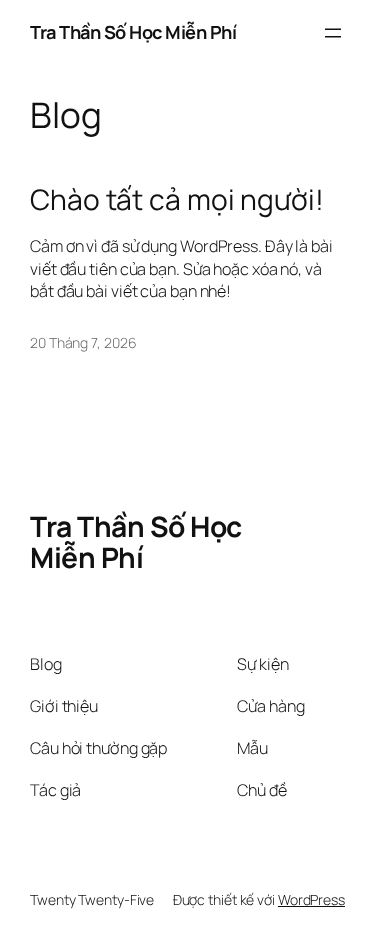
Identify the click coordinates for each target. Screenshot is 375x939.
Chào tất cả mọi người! (177, 200)
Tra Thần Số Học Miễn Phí (133, 32)
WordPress (311, 899)
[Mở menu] (333, 33)
